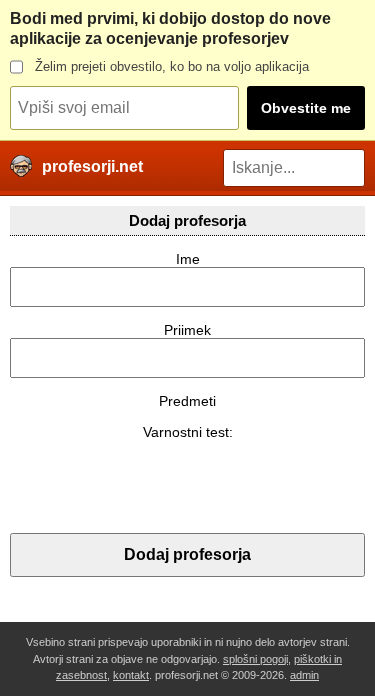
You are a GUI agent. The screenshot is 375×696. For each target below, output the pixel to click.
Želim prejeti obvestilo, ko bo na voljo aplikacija (172, 66)
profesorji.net (92, 166)
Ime (188, 259)
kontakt (131, 675)
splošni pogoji (255, 659)
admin (304, 675)
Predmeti (187, 401)
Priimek (187, 330)
